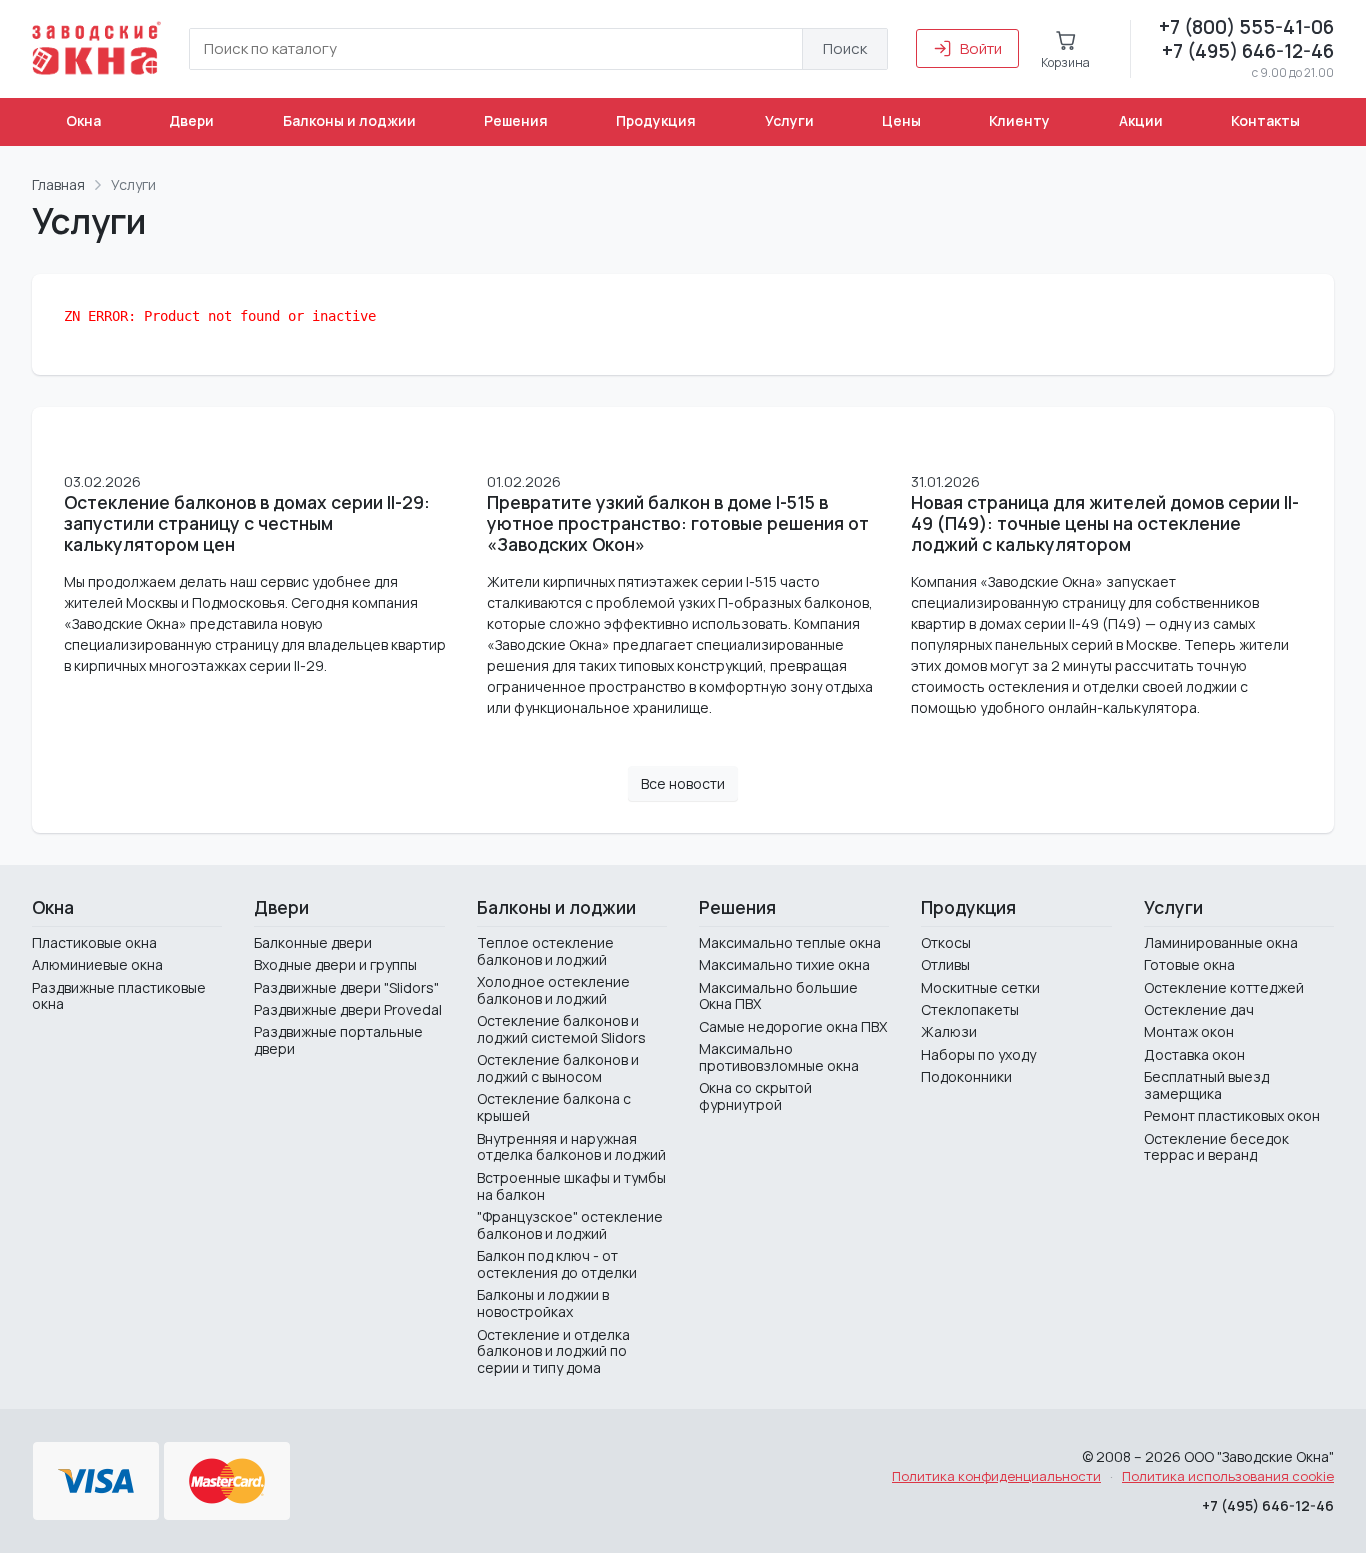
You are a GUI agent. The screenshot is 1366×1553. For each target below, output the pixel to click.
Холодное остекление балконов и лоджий (553, 990)
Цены (901, 120)
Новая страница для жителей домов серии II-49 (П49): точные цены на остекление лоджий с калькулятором (1105, 523)
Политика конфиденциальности (996, 1476)
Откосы (946, 942)
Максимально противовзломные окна (779, 1057)
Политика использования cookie (1228, 1476)
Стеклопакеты (970, 1009)
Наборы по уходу (978, 1054)
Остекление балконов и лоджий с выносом (558, 1068)
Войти (981, 48)
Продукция (656, 120)
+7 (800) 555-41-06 (1246, 27)
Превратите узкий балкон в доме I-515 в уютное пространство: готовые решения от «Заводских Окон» (678, 523)
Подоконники (966, 1076)
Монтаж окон (1189, 1031)
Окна (83, 120)
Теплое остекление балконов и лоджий (545, 951)
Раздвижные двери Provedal (348, 1009)
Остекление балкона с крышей (554, 1107)
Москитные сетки (980, 987)
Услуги (789, 120)
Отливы (945, 964)
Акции (1141, 120)
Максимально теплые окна (790, 942)
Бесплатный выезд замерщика (1206, 1085)
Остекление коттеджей (1224, 987)
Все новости (683, 783)
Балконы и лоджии (349, 120)
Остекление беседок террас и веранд (1216, 1147)
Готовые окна (1189, 964)
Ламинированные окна (1221, 942)
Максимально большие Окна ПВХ (778, 996)
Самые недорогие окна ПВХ (793, 1026)
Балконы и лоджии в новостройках (543, 1303)
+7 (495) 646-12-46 (1248, 51)
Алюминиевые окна (97, 964)
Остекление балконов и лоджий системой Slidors (561, 1029)
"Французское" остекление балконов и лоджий (570, 1225)
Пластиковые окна (94, 942)
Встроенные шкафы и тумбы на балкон (571, 1186)
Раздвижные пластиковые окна (119, 996)
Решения (516, 120)
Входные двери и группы (335, 964)
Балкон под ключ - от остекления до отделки (557, 1264)
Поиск (845, 48)
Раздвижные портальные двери (338, 1040)
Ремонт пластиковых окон (1232, 1115)
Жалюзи (949, 1031)
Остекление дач (1199, 1009)
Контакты (1265, 120)
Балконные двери (313, 942)
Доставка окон (1194, 1054)
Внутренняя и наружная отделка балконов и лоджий (571, 1147)
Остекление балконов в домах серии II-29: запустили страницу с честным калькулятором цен (247, 523)
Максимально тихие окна (784, 964)
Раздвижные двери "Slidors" (346, 987)
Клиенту (1019, 120)
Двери (191, 120)
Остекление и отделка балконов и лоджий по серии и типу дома (553, 1351)
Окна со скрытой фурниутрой (755, 1096)
